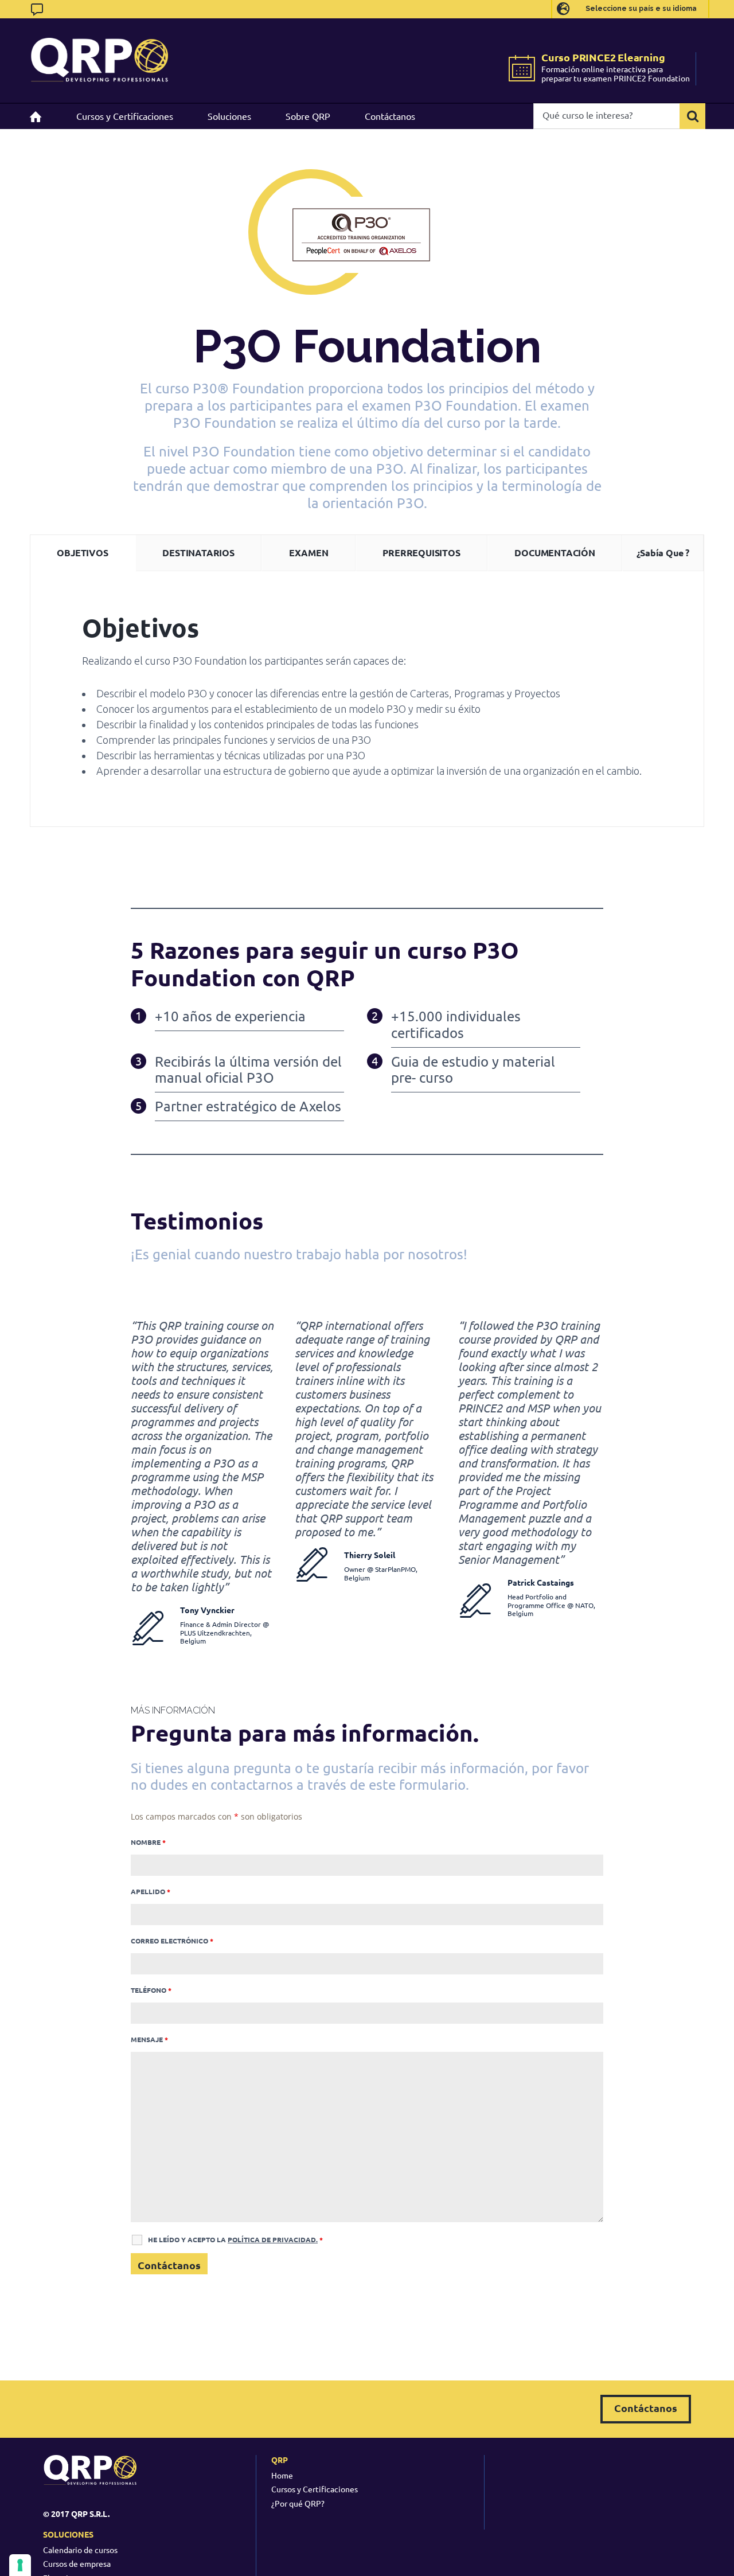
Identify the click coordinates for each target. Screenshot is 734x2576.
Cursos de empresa (77, 2563)
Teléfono (151, 1990)
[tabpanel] (367, 699)
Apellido (151, 1891)
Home (282, 2475)
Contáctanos (646, 2408)
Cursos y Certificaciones (315, 2489)
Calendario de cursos (80, 2550)
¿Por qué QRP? (298, 2503)
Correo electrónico (172, 1941)
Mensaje (149, 2039)
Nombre (148, 1842)
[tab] (83, 553)
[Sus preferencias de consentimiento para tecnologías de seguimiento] (20, 2565)
